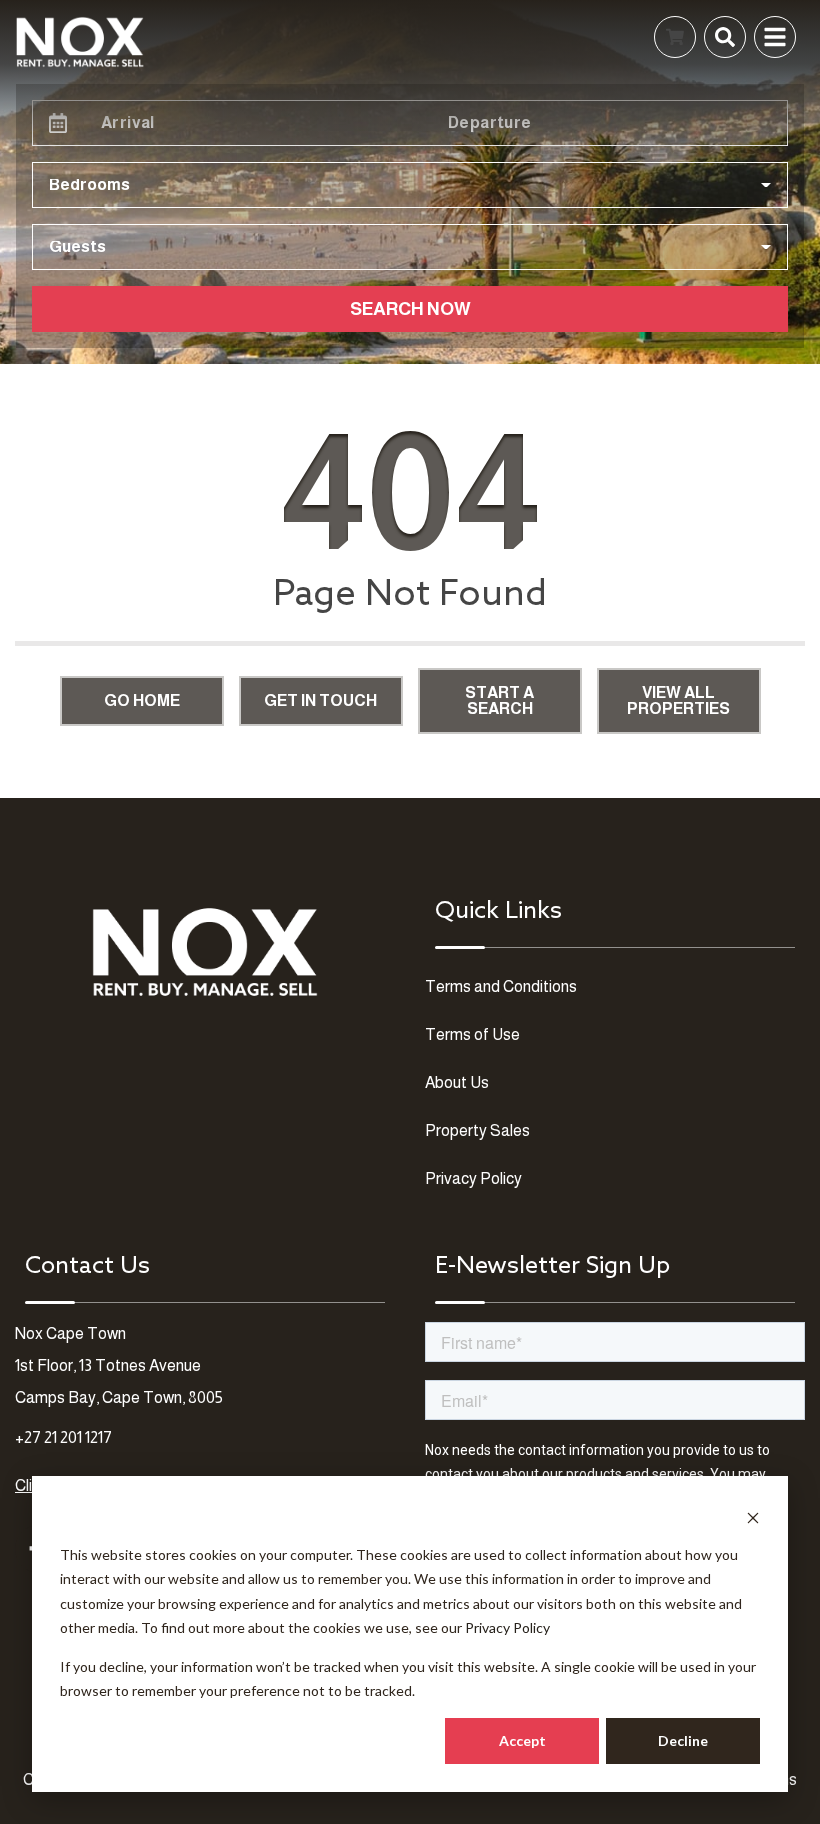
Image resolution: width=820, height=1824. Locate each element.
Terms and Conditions (501, 986)
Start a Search (499, 700)
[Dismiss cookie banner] (753, 1516)
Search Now (410, 309)
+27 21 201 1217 (63, 1437)
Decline (683, 1740)
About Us (457, 1082)
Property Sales (477, 1130)
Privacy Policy (507, 1627)
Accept (522, 1740)
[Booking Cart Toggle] (675, 37)
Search (384, 36)
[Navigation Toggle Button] (775, 37)
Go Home (142, 700)
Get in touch (320, 700)
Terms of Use (472, 1034)
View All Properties (678, 700)
